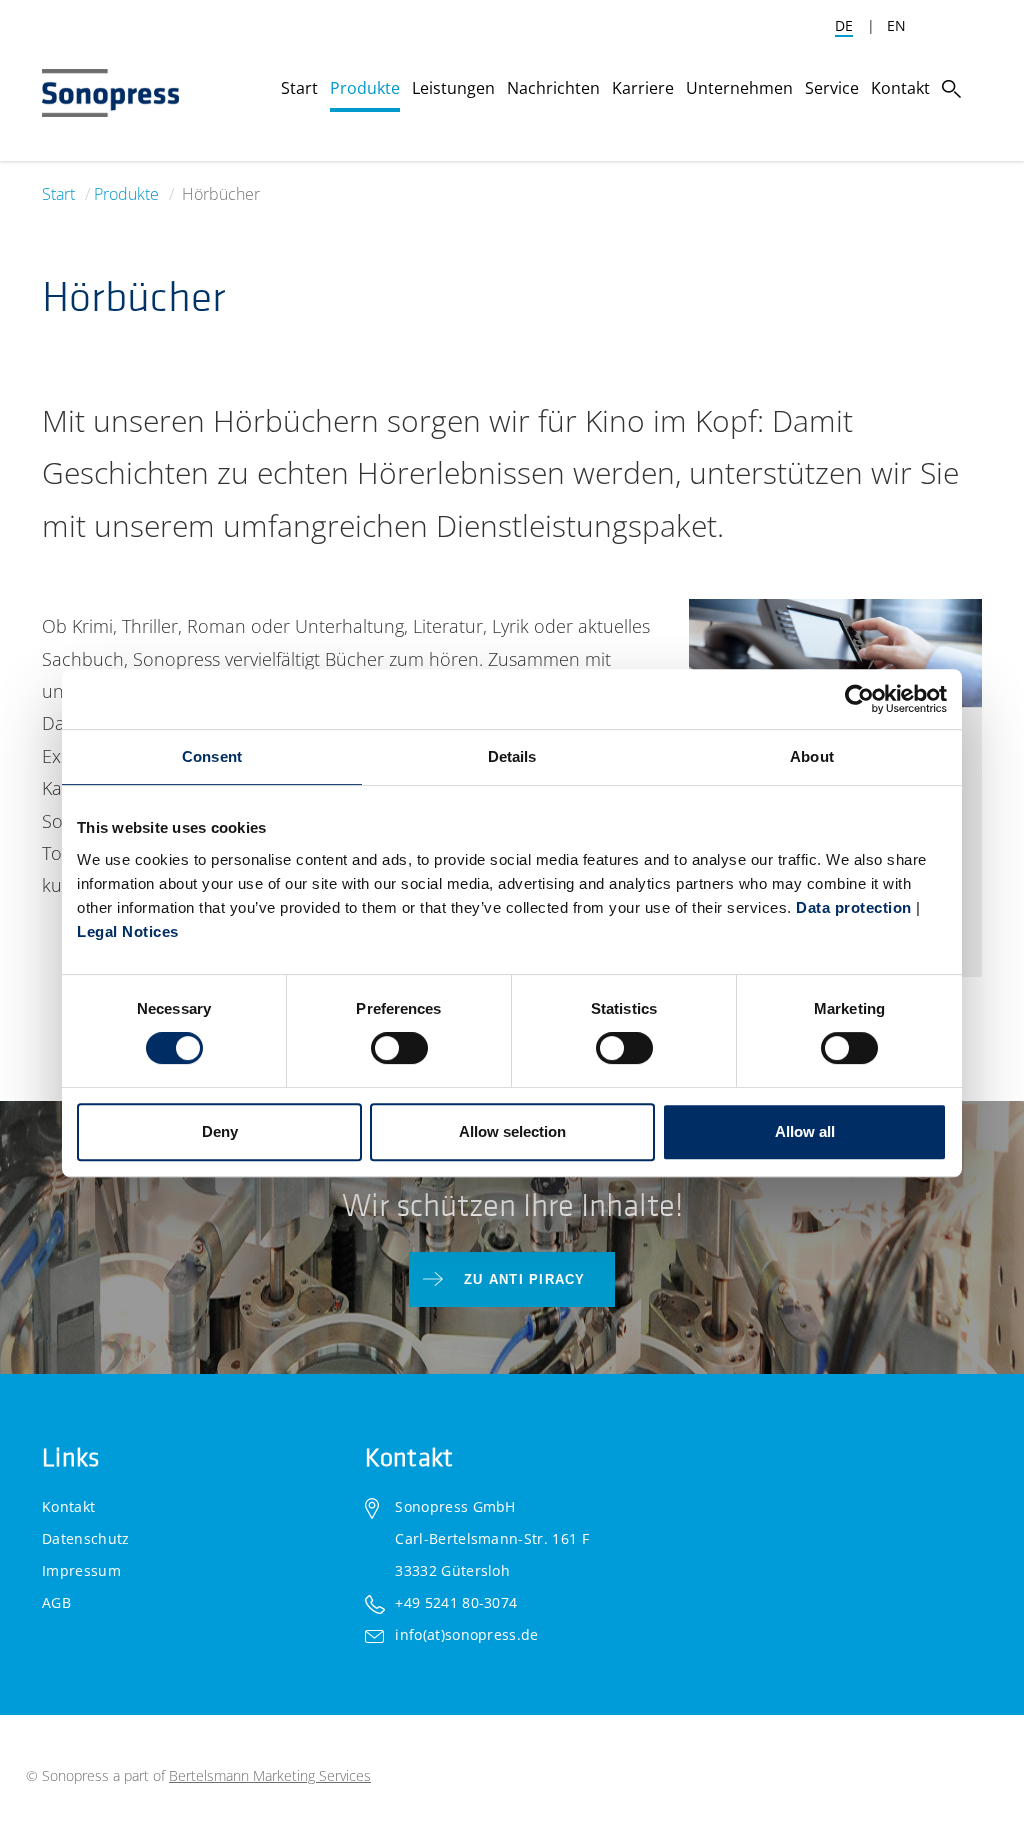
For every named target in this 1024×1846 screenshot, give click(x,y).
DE (844, 25)
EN (896, 25)
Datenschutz (86, 1538)
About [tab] (812, 756)
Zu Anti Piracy (525, 1279)
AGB (56, 1602)
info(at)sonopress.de (466, 1634)
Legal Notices (128, 931)
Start (58, 194)
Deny (220, 1131)
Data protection (854, 907)
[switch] (399, 1048)
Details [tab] (512, 756)
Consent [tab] (212, 756)
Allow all (805, 1131)
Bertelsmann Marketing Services (270, 1775)
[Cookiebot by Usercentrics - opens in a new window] (859, 699)
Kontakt (68, 1506)
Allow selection (512, 1131)
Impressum (81, 1570)
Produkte (126, 194)
